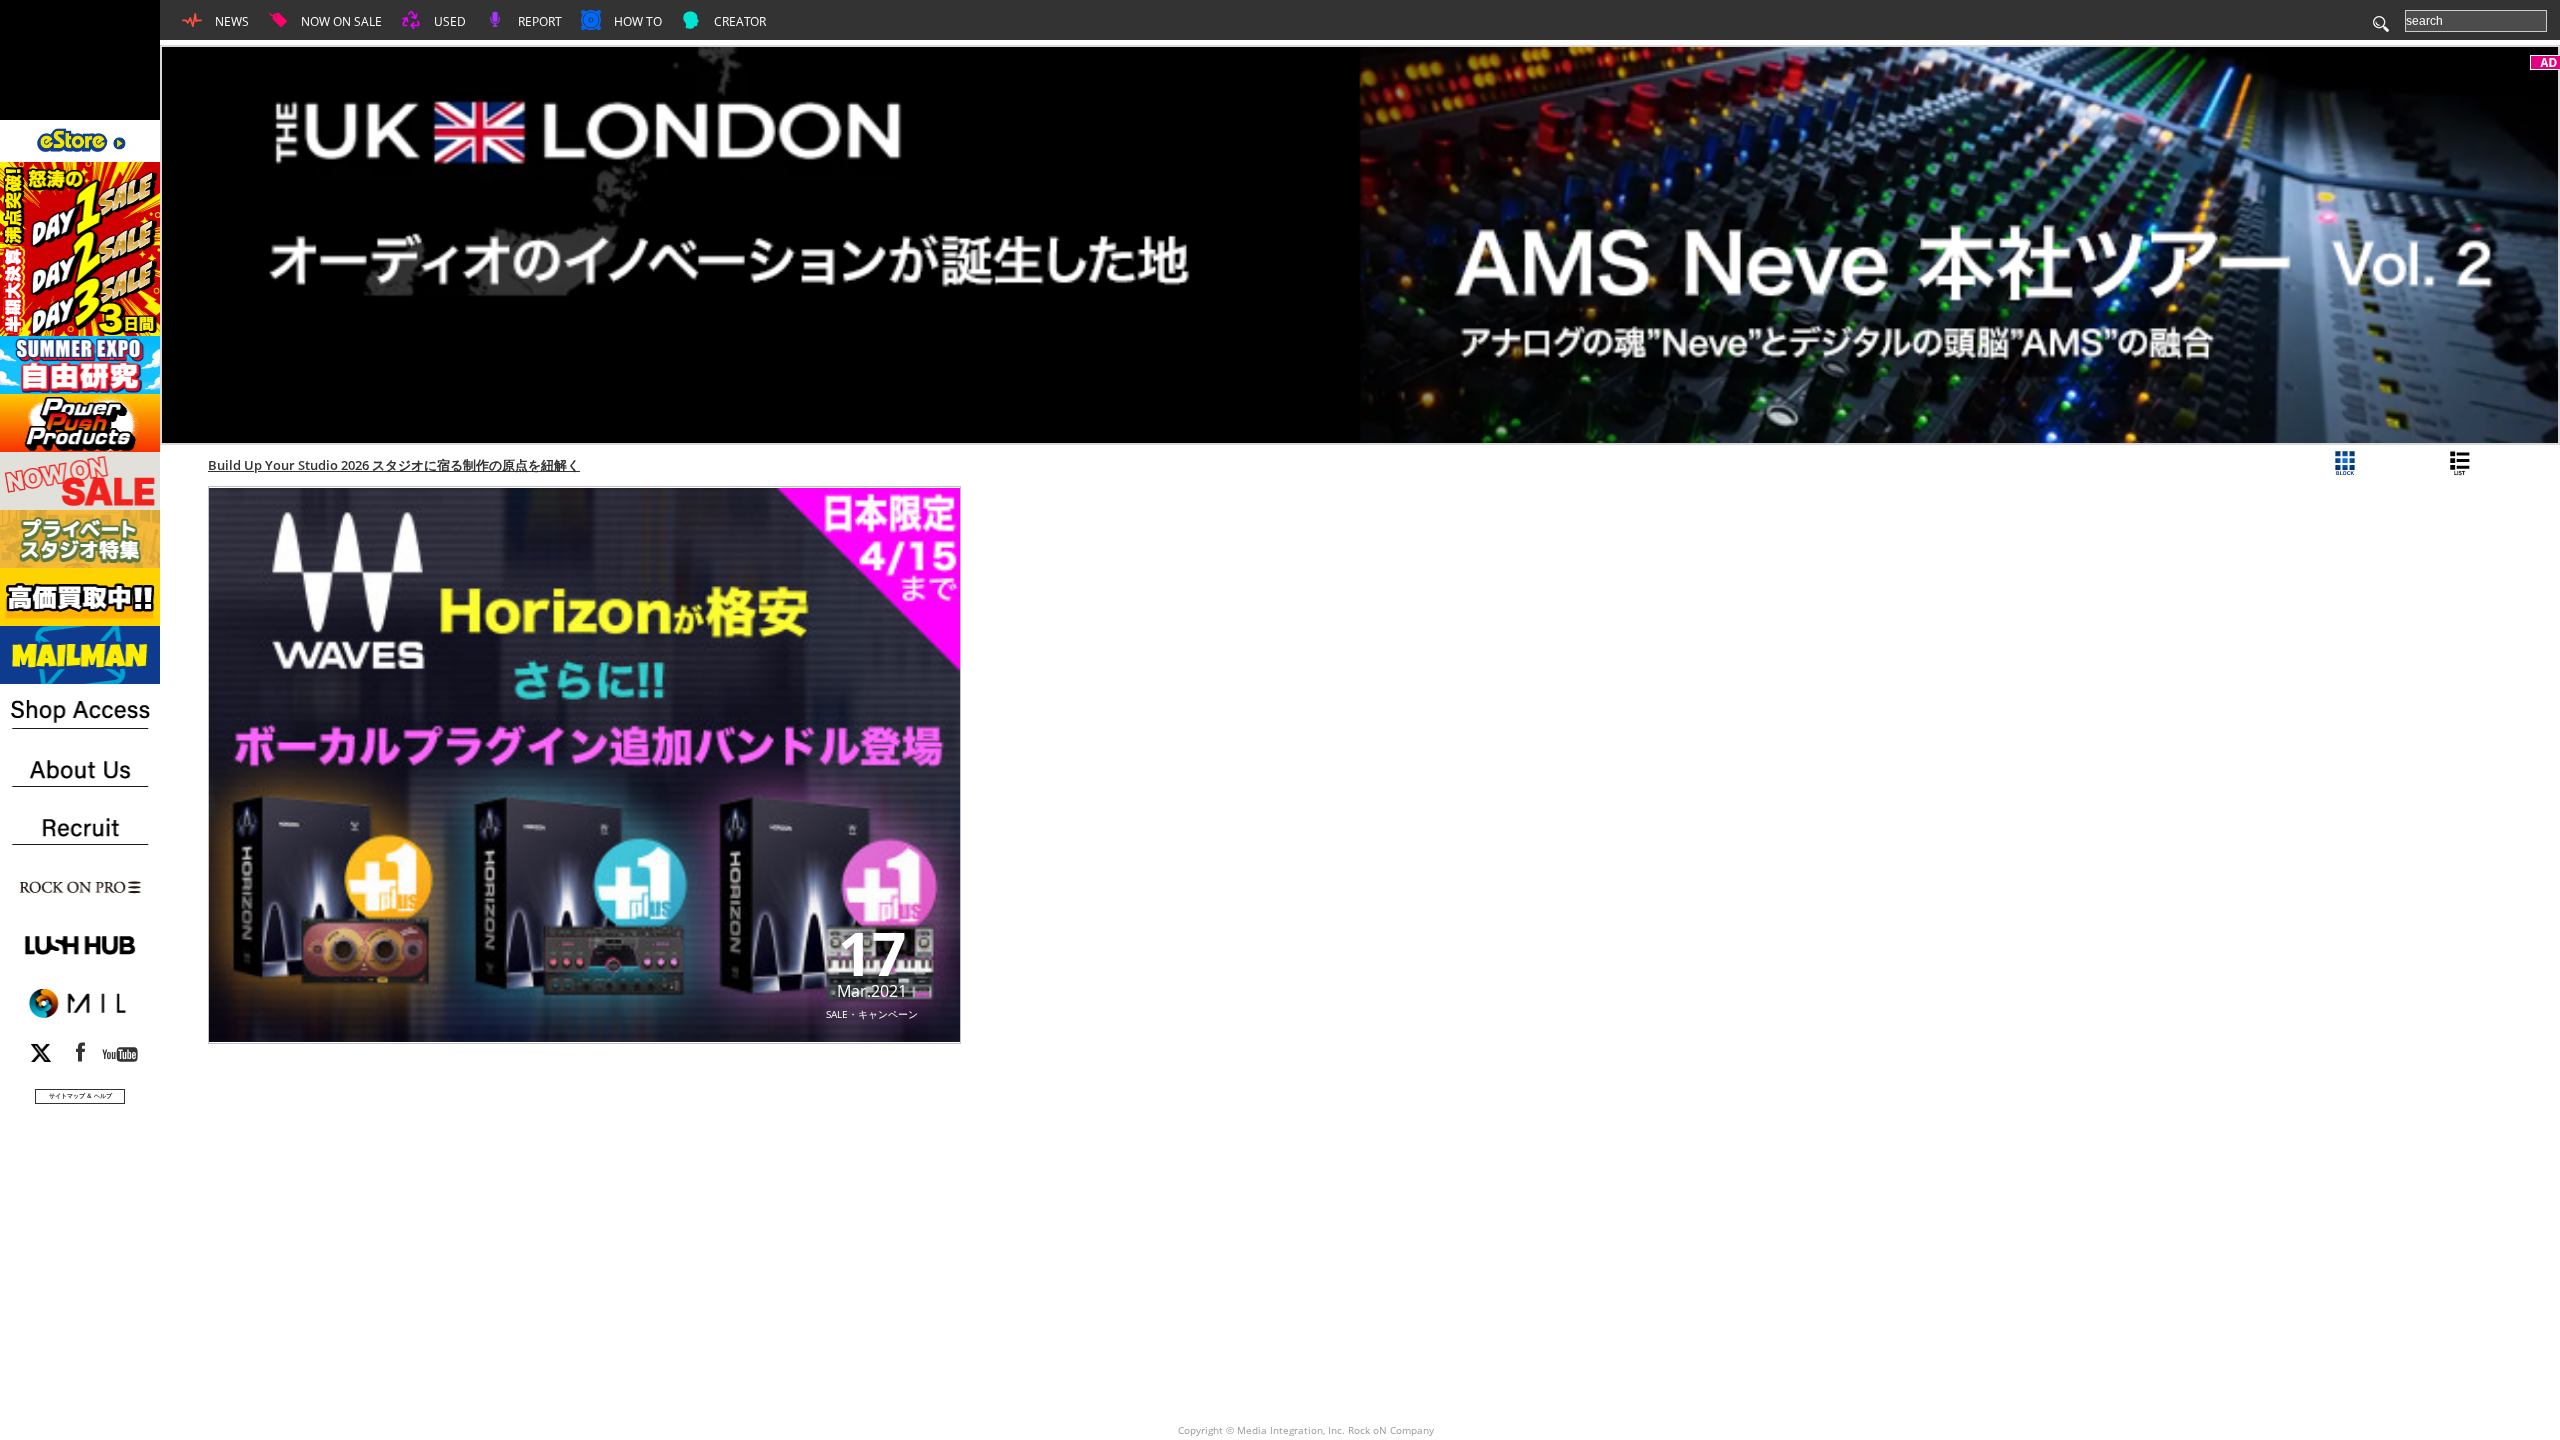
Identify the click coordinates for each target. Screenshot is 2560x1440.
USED (448, 21)
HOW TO (636, 21)
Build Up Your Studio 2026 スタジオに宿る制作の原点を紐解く (394, 465)
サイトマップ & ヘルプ (80, 1095)
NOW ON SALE (340, 21)
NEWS (230, 21)
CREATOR (738, 21)
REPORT (538, 21)
